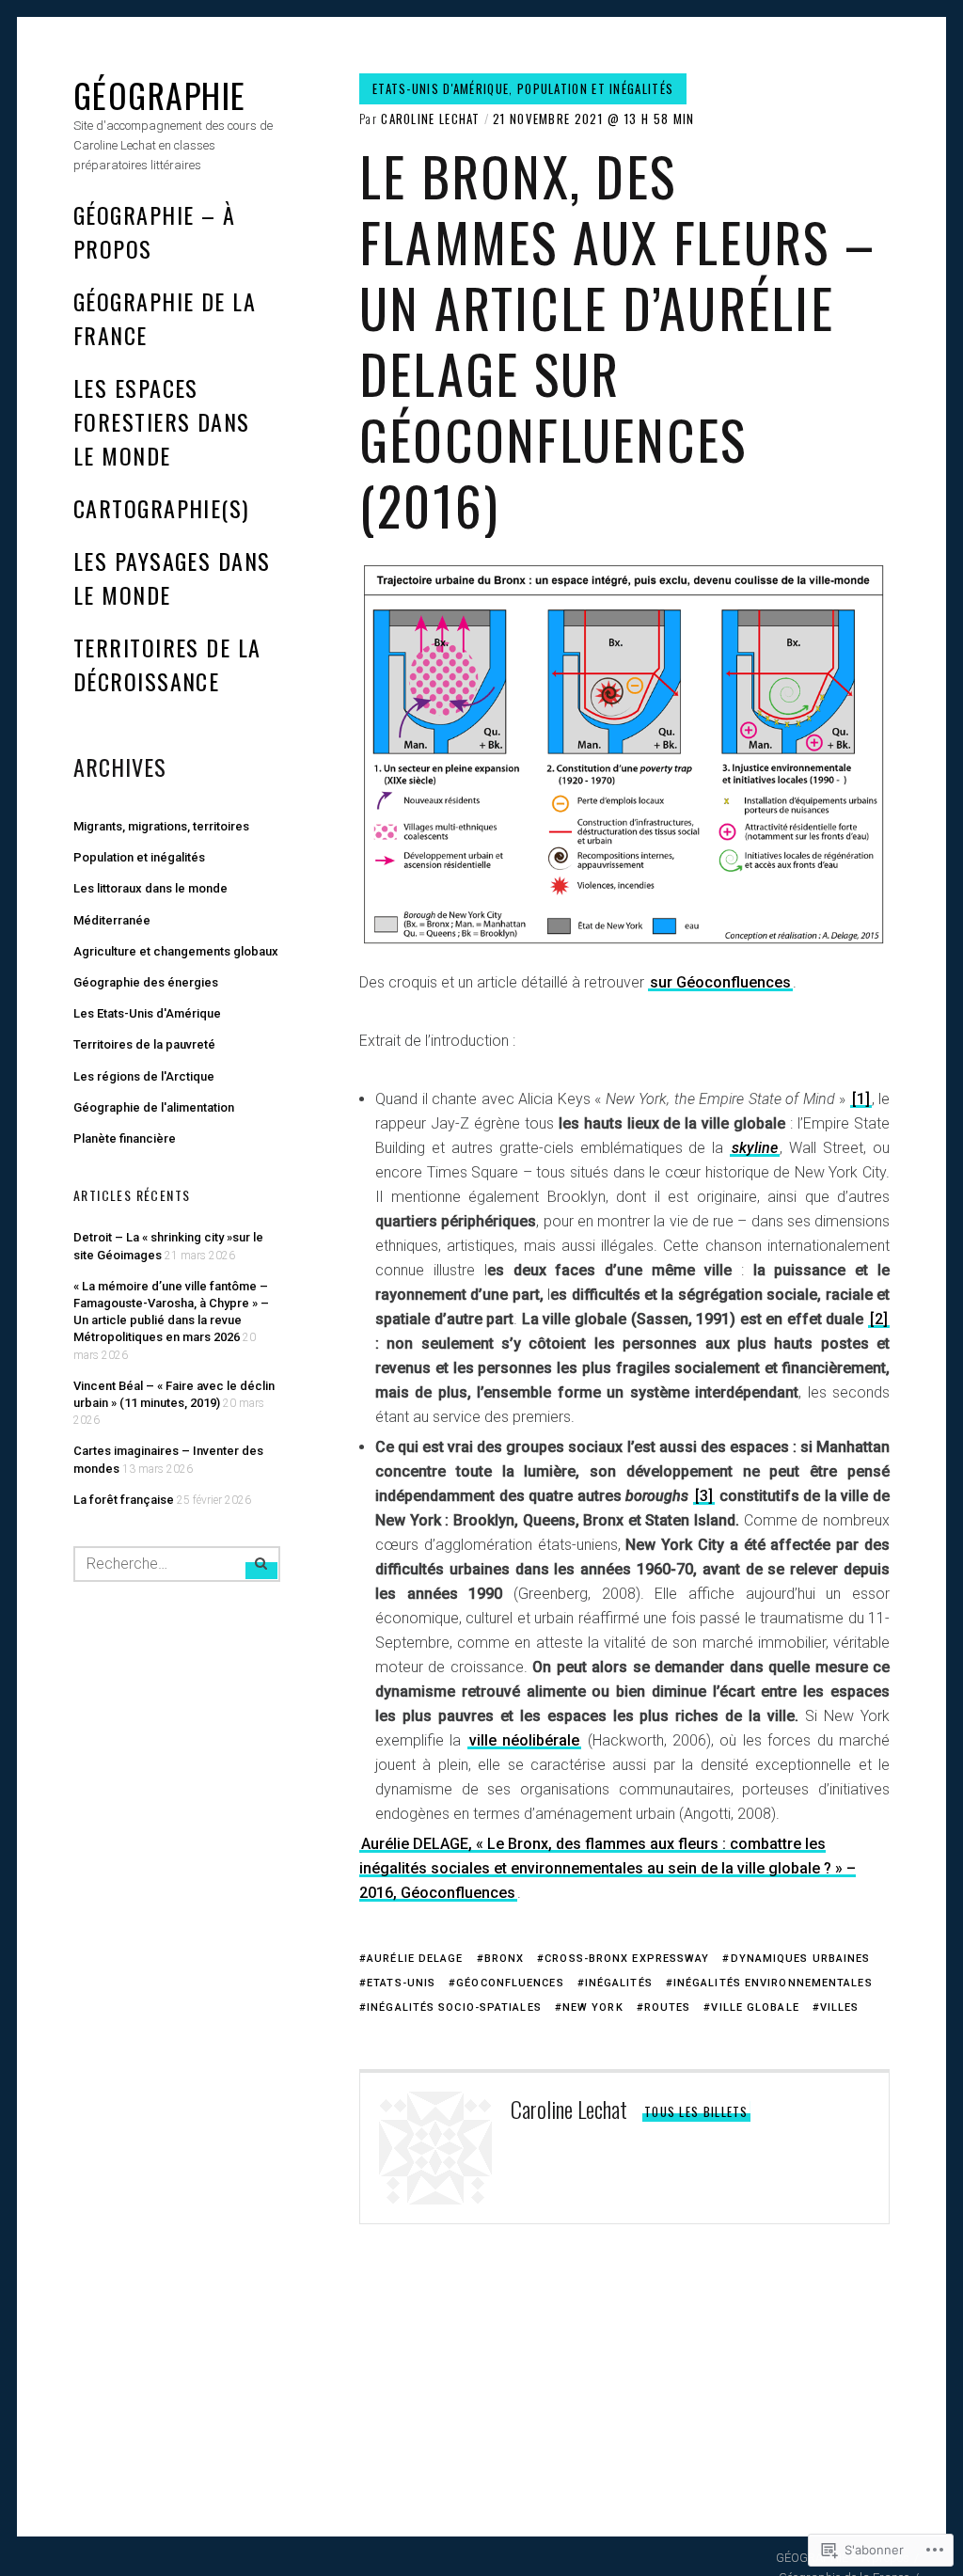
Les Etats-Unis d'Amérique (147, 1013)
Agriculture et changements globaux (176, 951)
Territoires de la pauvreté (144, 1044)
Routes (668, 2007)
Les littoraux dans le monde (150, 888)
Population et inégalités (595, 88)
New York (593, 2007)
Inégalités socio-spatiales (454, 2007)
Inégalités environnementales (773, 1983)
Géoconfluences (510, 1983)
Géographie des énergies (146, 982)
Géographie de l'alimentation (154, 1107)
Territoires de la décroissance (167, 664)
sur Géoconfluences (720, 982)
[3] (704, 1496)
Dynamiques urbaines (800, 1959)
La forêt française (124, 1500)
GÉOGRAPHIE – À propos (154, 231)
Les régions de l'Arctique (144, 1076)
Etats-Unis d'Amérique (441, 88)
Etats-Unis (401, 1983)
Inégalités (619, 1983)
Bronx (505, 1959)
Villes (840, 2007)
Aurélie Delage (415, 1959)
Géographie (159, 95)
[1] (861, 1099)
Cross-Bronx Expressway (627, 1959)
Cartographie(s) (161, 508)
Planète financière (125, 1138)
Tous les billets (696, 2111)
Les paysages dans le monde (172, 577)
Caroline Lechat (431, 119)
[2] (879, 1319)
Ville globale (755, 2007)
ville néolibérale (524, 1740)
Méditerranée (112, 920)
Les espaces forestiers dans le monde (162, 421)
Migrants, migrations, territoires (161, 826)
